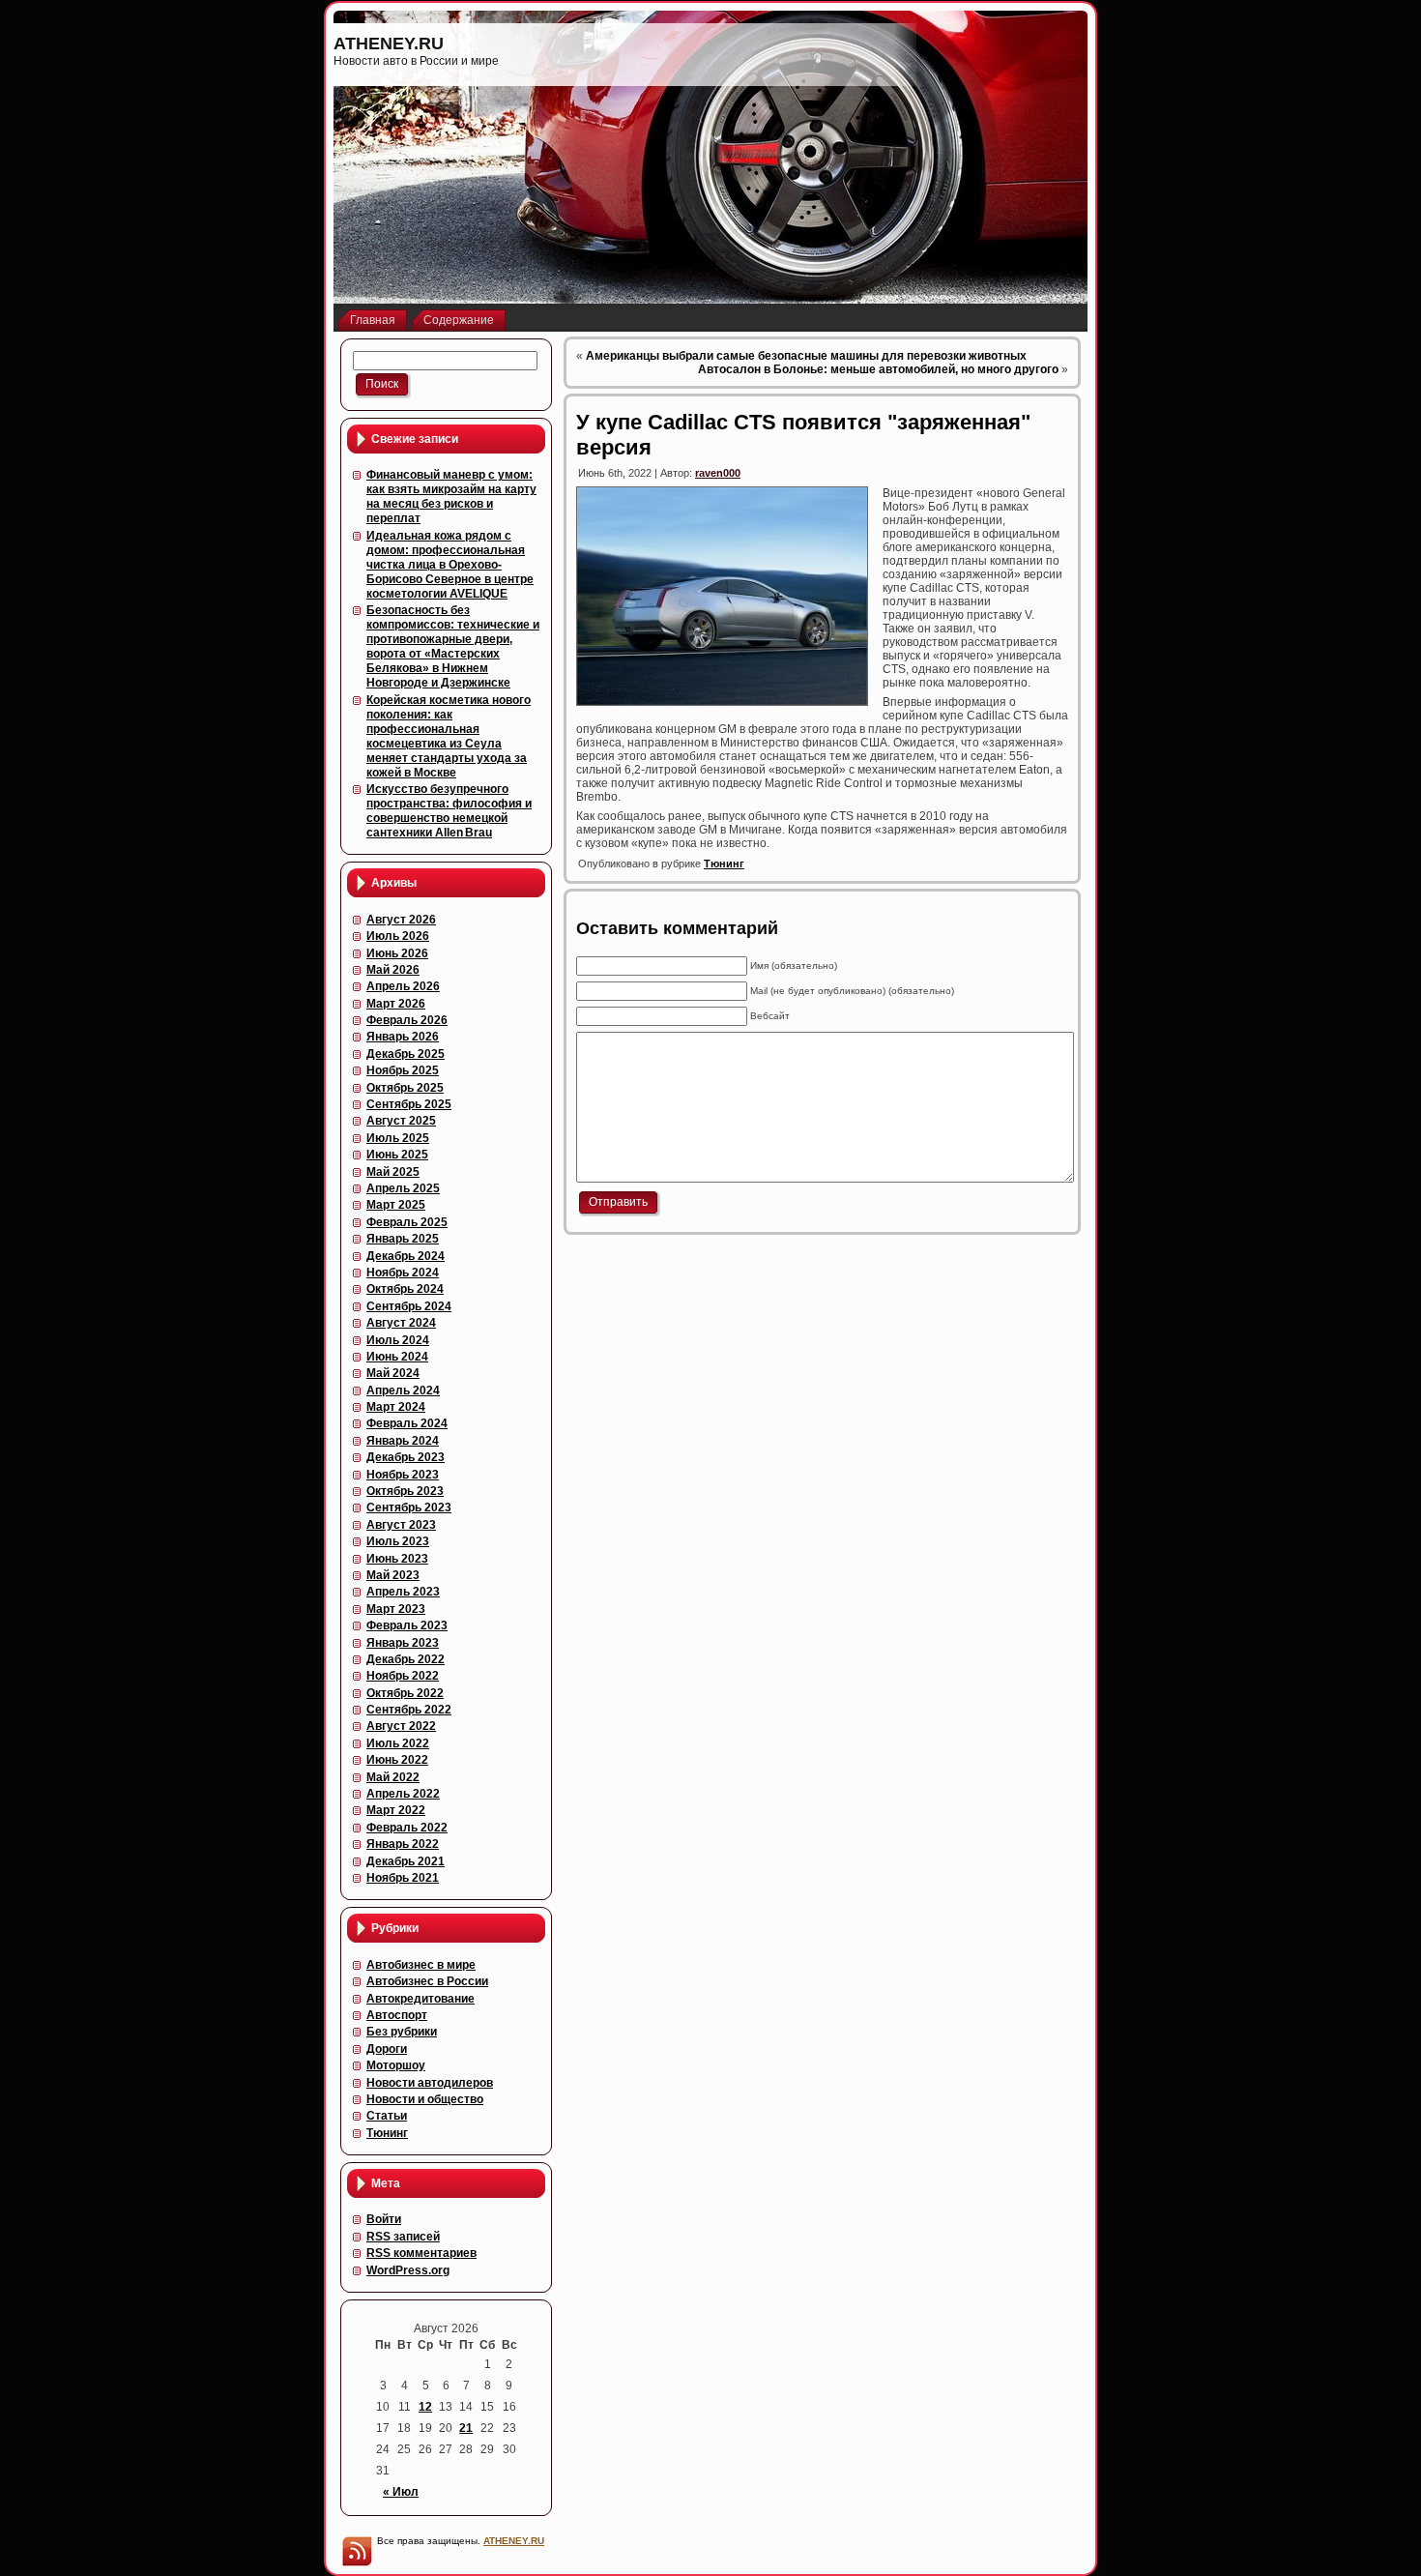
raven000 (718, 473)
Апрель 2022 (403, 1794)
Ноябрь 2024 (403, 1273)
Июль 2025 (398, 1138)
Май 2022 (393, 1777)
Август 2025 (401, 1121)
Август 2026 (401, 920)
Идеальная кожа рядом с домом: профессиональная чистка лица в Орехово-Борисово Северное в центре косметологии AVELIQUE (450, 565)
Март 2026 (396, 1004)
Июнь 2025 (397, 1155)
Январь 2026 (403, 1037)
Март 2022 (396, 1810)
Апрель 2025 (403, 1188)
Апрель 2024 (403, 1390)
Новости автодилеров (430, 2083)
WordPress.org (408, 2270)
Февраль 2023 (407, 1625)
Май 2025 (393, 1172)
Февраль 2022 (407, 1828)
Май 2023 (393, 1575)
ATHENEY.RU (389, 44)
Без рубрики (402, 2032)
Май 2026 (393, 970)
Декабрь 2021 (406, 1861)
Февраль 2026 (407, 1020)
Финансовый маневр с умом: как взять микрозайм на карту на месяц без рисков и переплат (451, 497)
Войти (384, 2219)
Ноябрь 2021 (403, 1878)
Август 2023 (401, 1525)
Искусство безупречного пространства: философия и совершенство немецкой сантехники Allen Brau (449, 811)
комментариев (421, 2253)
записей (403, 2237)
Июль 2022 (398, 1743)
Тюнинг (387, 2133)
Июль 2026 (398, 936)
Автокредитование (420, 1999)
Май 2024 (393, 1373)
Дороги (387, 2049)
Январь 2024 (403, 1441)
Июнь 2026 (397, 953)
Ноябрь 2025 (403, 1070)
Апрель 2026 (403, 986)
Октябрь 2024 (405, 1289)
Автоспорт (397, 2015)
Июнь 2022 (397, 1760)
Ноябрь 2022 (403, 1676)
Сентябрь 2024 (409, 1306)
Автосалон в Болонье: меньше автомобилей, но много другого (878, 369)
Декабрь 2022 (406, 1659)
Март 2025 (396, 1205)
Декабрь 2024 (406, 1256)
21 (466, 2428)
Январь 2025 (403, 1239)
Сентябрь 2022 (409, 1710)
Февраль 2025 (407, 1222)
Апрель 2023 (403, 1592)
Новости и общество (425, 2099)
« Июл (401, 2492)
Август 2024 (401, 1323)
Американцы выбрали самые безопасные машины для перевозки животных (806, 356)
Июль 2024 (398, 1340)
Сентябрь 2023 (409, 1508)
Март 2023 (396, 1609)
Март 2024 (396, 1407)
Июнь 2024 (397, 1357)
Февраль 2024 (407, 1423)
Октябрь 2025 (405, 1088)
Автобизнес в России (427, 1981)
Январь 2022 (403, 1844)
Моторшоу (396, 2065)
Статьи (387, 2116)
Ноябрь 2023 (403, 1475)
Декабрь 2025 (406, 1054)
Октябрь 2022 (405, 1693)
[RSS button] (357, 2551)
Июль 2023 (398, 1541)
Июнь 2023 (397, 1559)
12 (425, 2407)
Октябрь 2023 (405, 1491)
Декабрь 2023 (406, 1457)
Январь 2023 (403, 1643)
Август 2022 (401, 1726)
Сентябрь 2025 (409, 1104)
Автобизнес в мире (421, 1965)
